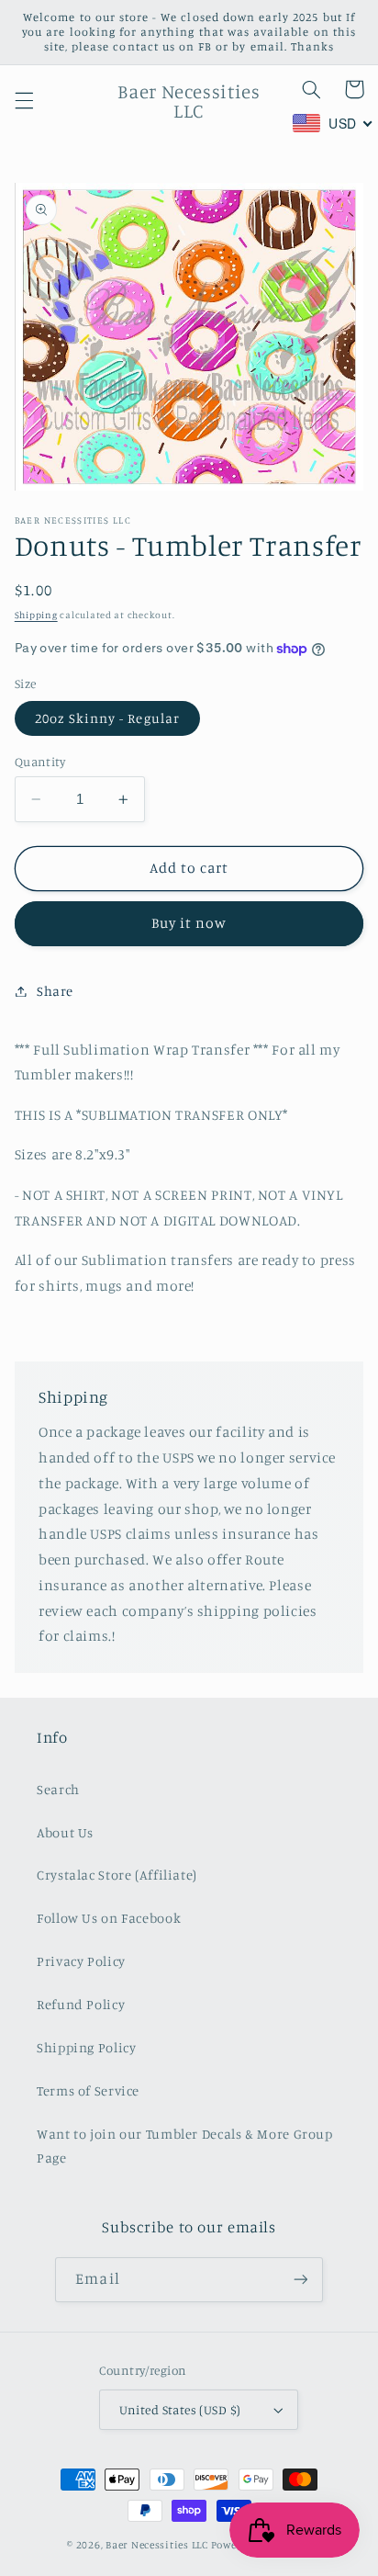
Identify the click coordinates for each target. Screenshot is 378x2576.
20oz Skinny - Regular (107, 718)
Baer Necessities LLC (157, 2545)
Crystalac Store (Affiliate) (117, 1875)
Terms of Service (88, 2090)
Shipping (36, 615)
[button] (24, 101)
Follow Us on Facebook (109, 1918)
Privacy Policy (81, 1961)
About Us (65, 1832)
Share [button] (55, 991)
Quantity (40, 762)
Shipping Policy (86, 2047)
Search (58, 1789)
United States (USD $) (180, 2410)
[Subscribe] (300, 2280)
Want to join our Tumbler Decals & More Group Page (185, 2146)
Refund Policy (81, 2004)
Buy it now (189, 923)
